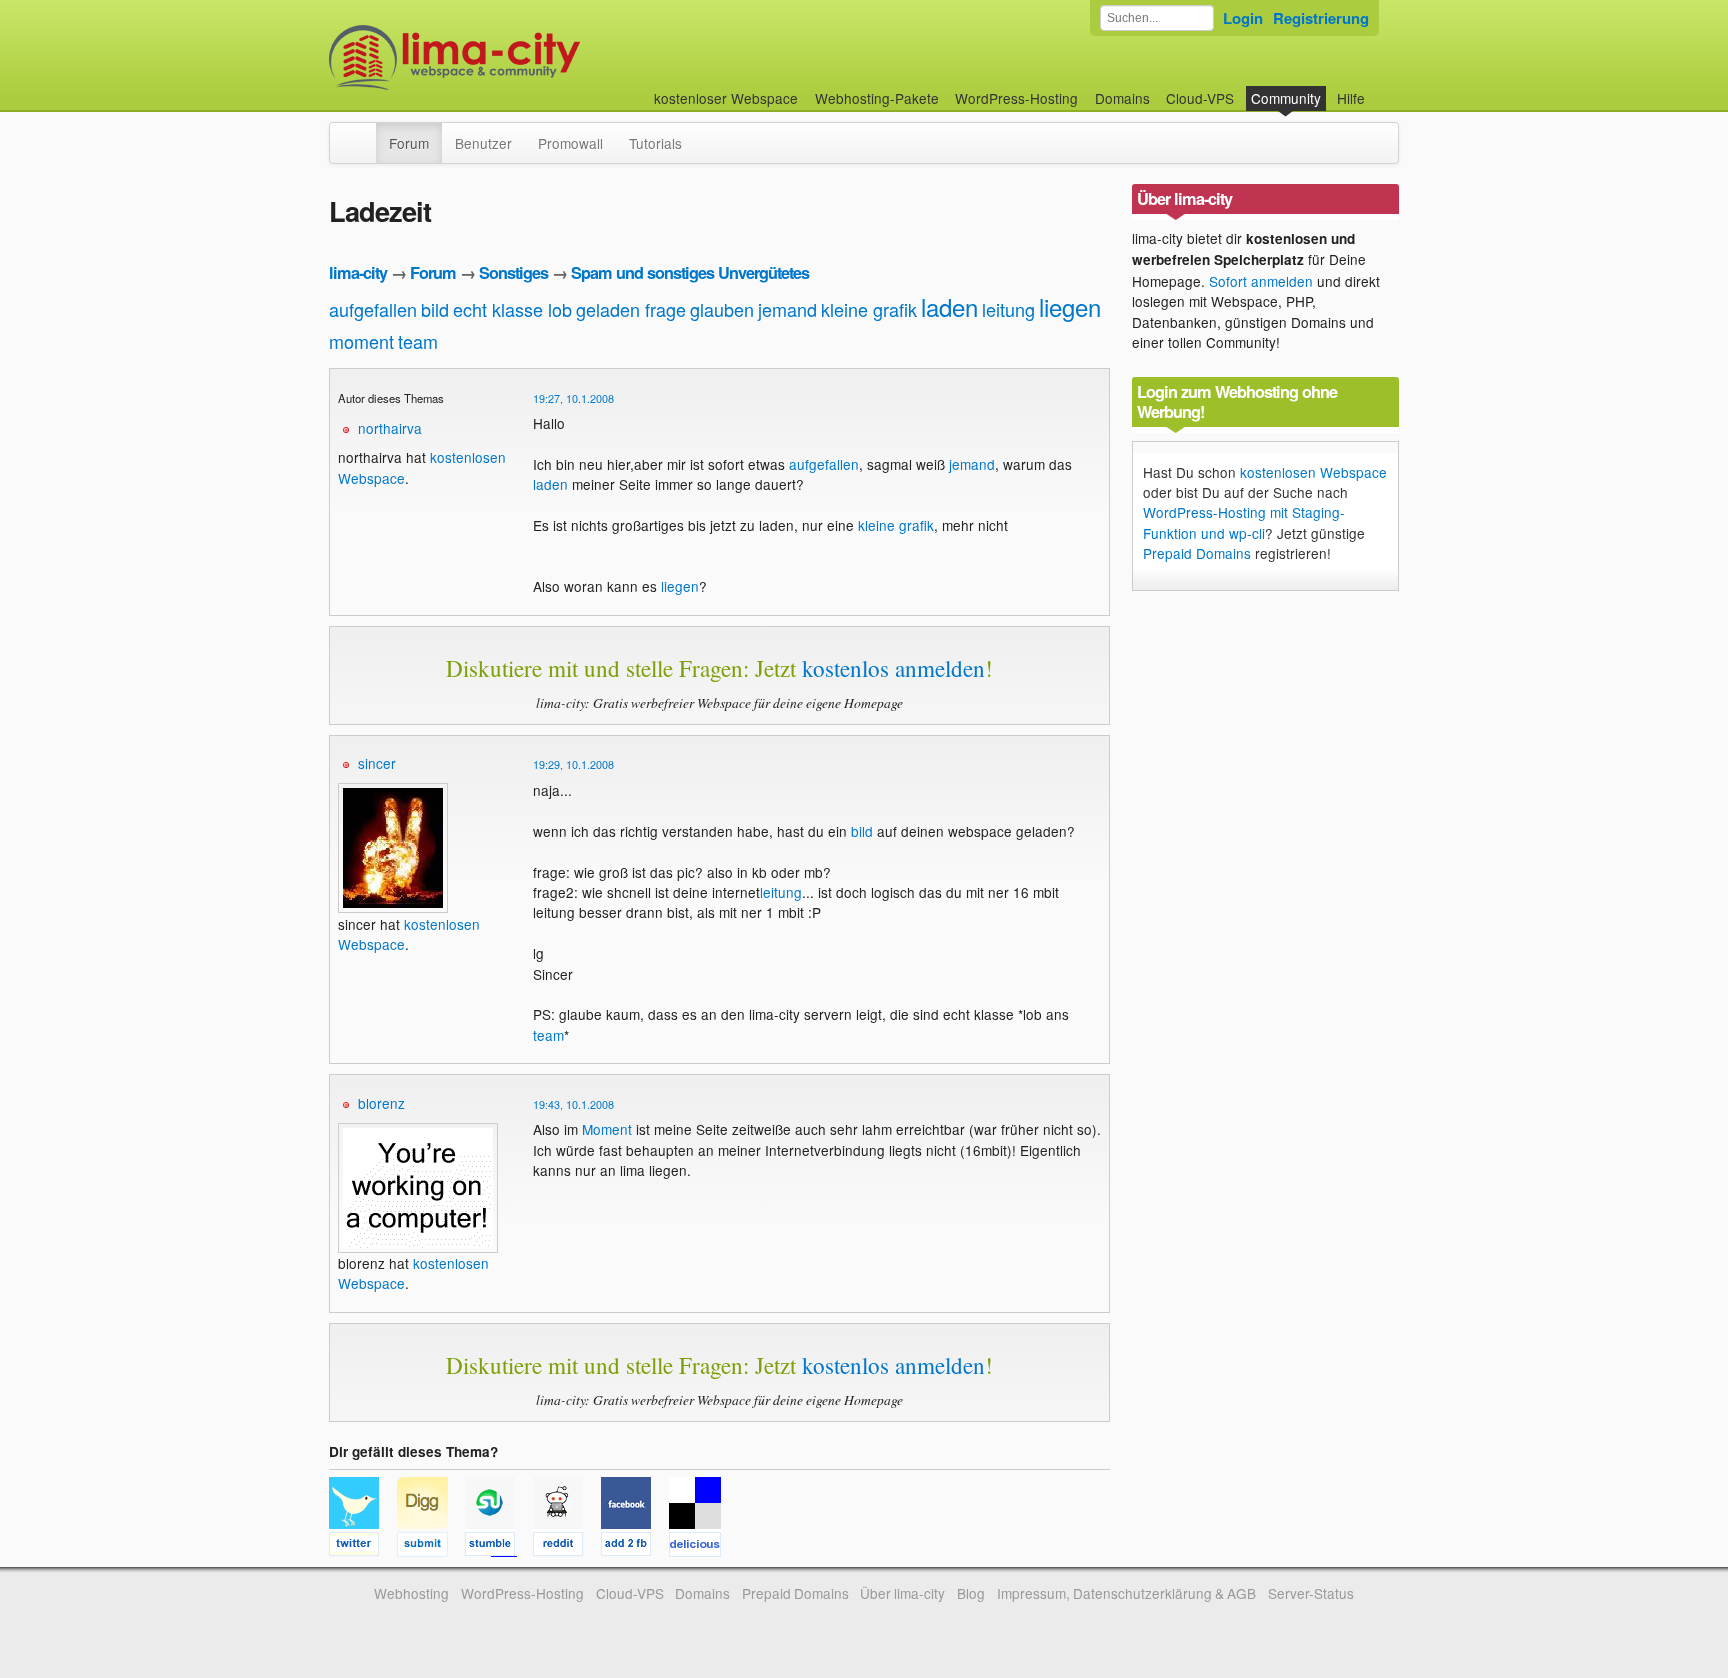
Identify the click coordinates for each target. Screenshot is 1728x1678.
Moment (607, 1129)
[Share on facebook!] (635, 1547)
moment (361, 341)
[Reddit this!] (567, 1547)
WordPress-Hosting (1016, 98)
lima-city (358, 272)
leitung (1008, 309)
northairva (390, 428)
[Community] (363, 133)
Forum (409, 143)
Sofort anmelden (1261, 281)
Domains (1122, 98)
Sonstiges (513, 272)
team (418, 341)
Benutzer (483, 143)
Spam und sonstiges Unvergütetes (690, 272)
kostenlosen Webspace (1313, 472)
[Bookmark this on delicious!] (701, 1547)
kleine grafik (869, 309)
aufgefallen (373, 309)
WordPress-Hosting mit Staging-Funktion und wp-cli (1244, 522)
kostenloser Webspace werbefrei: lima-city (529, 57)
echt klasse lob (512, 309)
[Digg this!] (431, 1547)
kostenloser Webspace (726, 98)
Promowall (570, 143)
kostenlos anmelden (893, 668)
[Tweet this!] (363, 1547)
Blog (971, 1593)
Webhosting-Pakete (877, 98)
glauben (722, 309)
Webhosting (411, 1593)
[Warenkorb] (1381, 88)
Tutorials (655, 143)
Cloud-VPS (1200, 98)
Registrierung (1321, 18)
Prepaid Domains (1197, 553)
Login (1243, 18)
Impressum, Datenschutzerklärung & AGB (1126, 1593)
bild (435, 309)
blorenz (381, 1103)
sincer (377, 763)
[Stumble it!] (499, 1547)
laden (949, 306)
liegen (1070, 306)
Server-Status (1311, 1593)
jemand (787, 309)
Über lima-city (902, 1593)
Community (1286, 98)
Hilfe (1351, 98)
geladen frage (631, 309)
